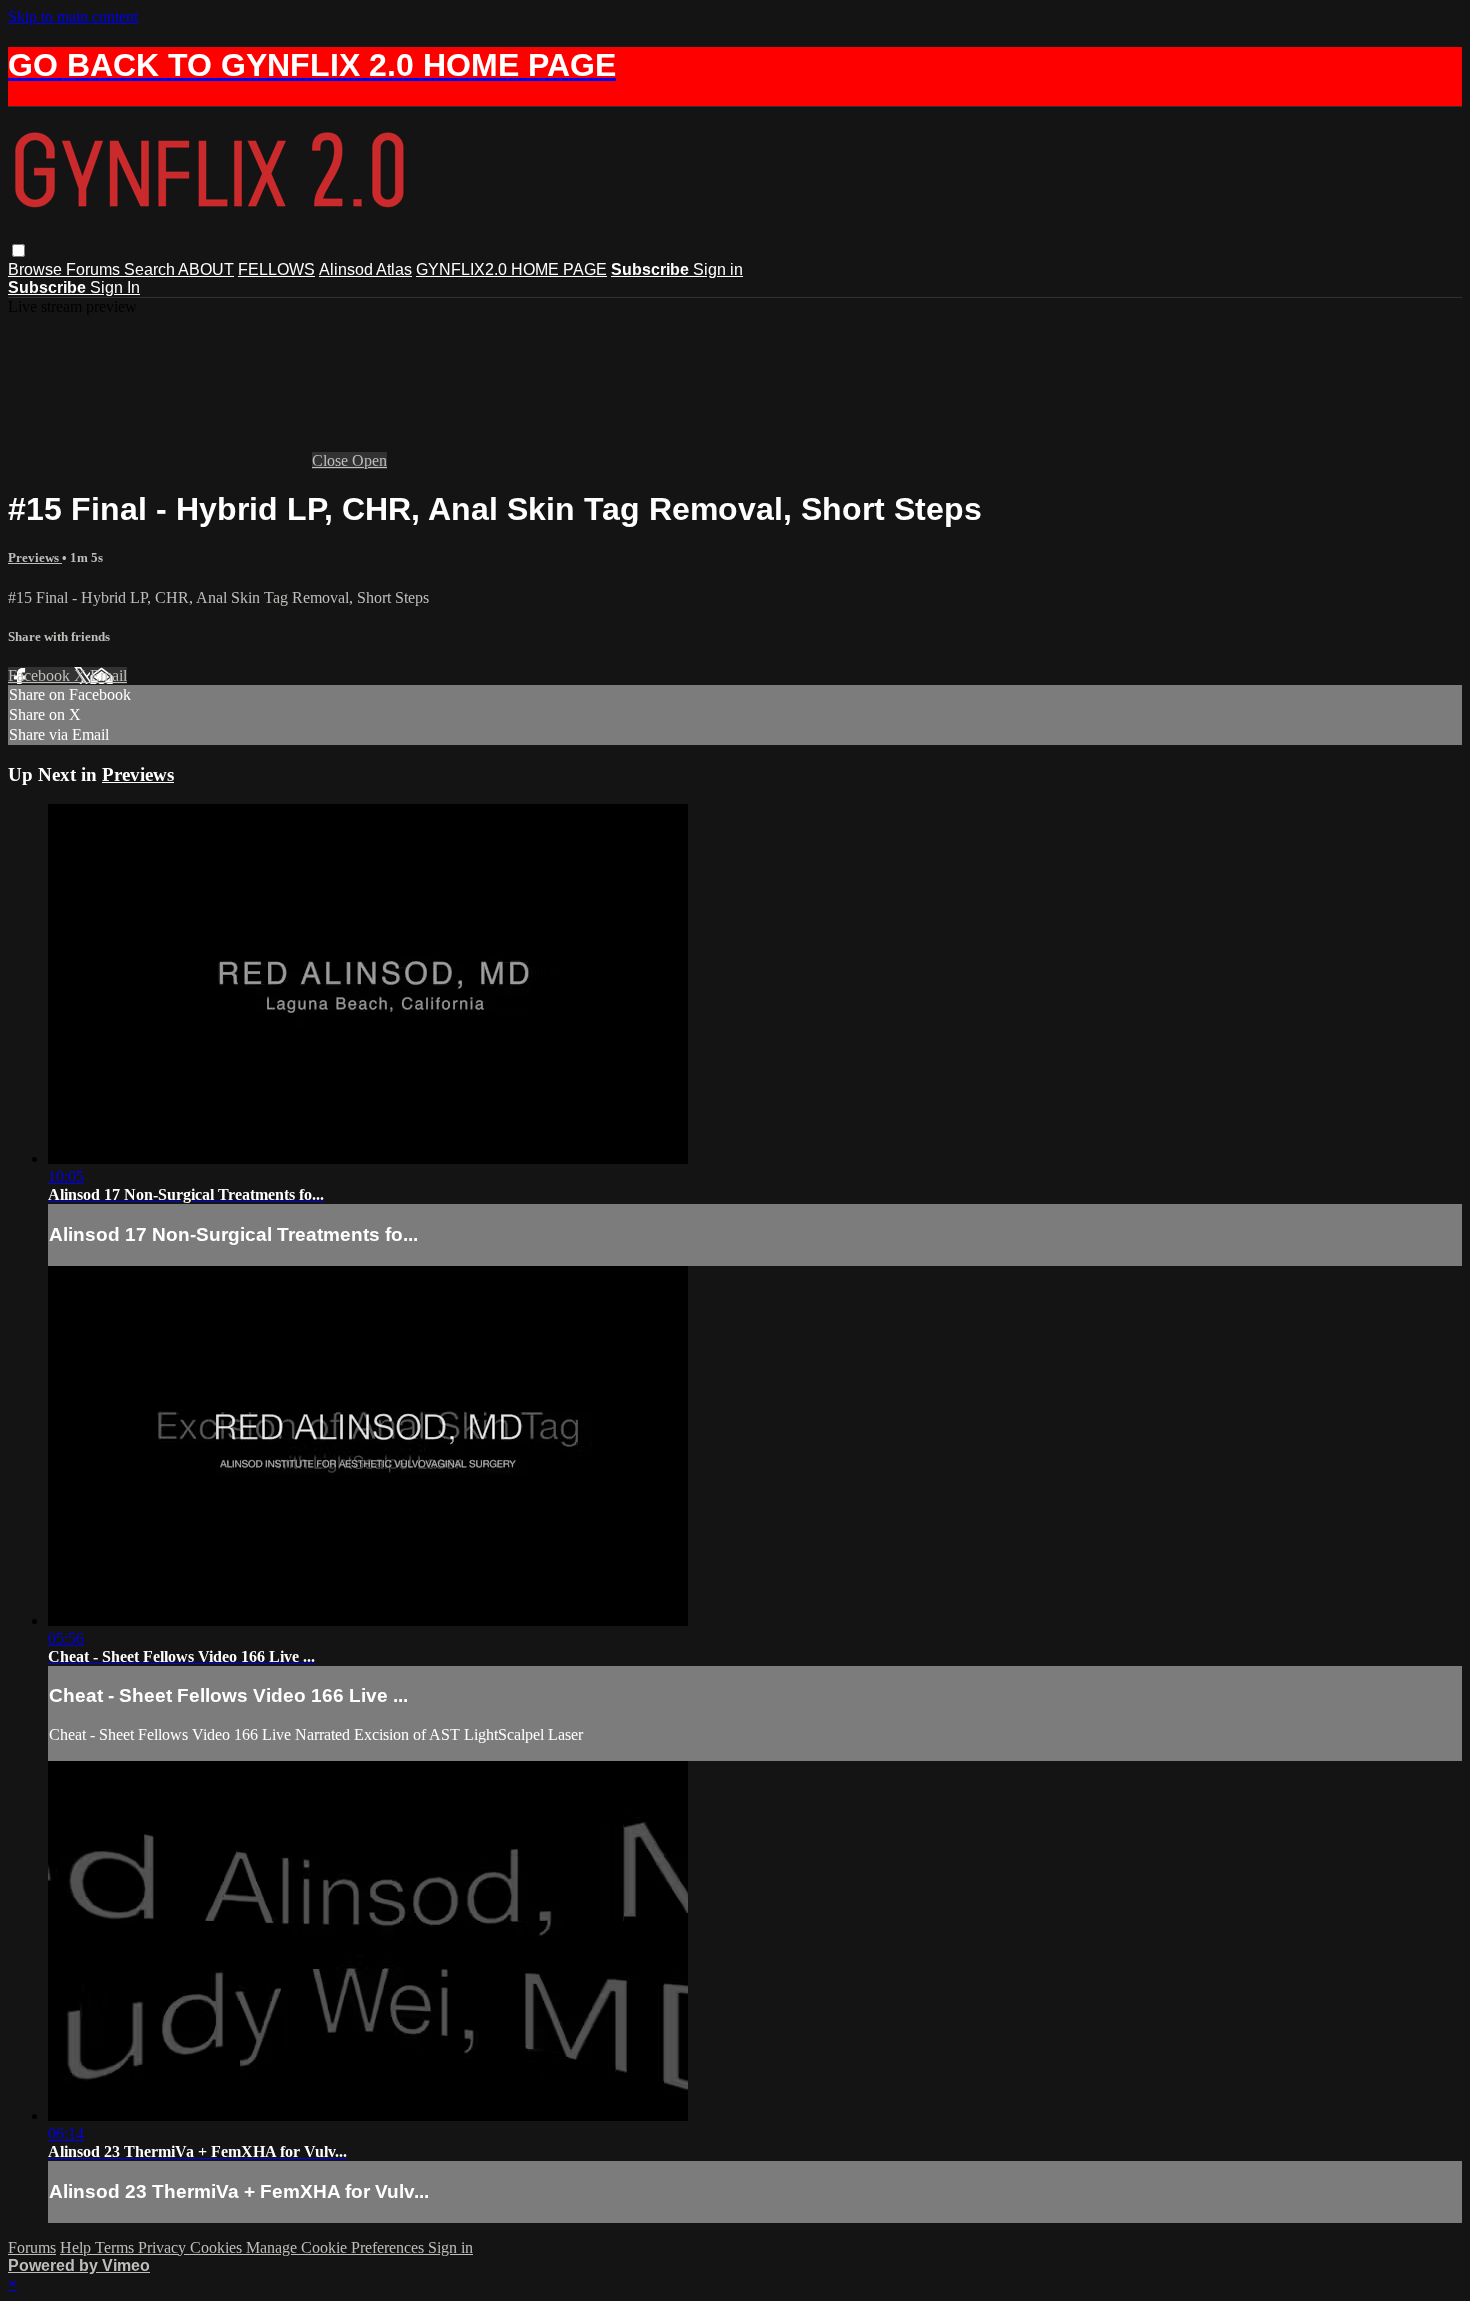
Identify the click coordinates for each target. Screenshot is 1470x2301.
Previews (35, 557)
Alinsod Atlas (365, 269)
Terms (116, 2247)
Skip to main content (73, 16)
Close (332, 460)
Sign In (115, 287)
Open (369, 460)
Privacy (164, 2247)
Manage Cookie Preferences (337, 2247)
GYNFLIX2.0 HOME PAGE (511, 269)
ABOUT (206, 269)
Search (151, 269)
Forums (95, 269)
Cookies (218, 2247)
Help (77, 2247)
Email (108, 675)
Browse (37, 269)
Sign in (718, 269)
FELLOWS (276, 269)
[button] (18, 250)
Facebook (41, 675)
